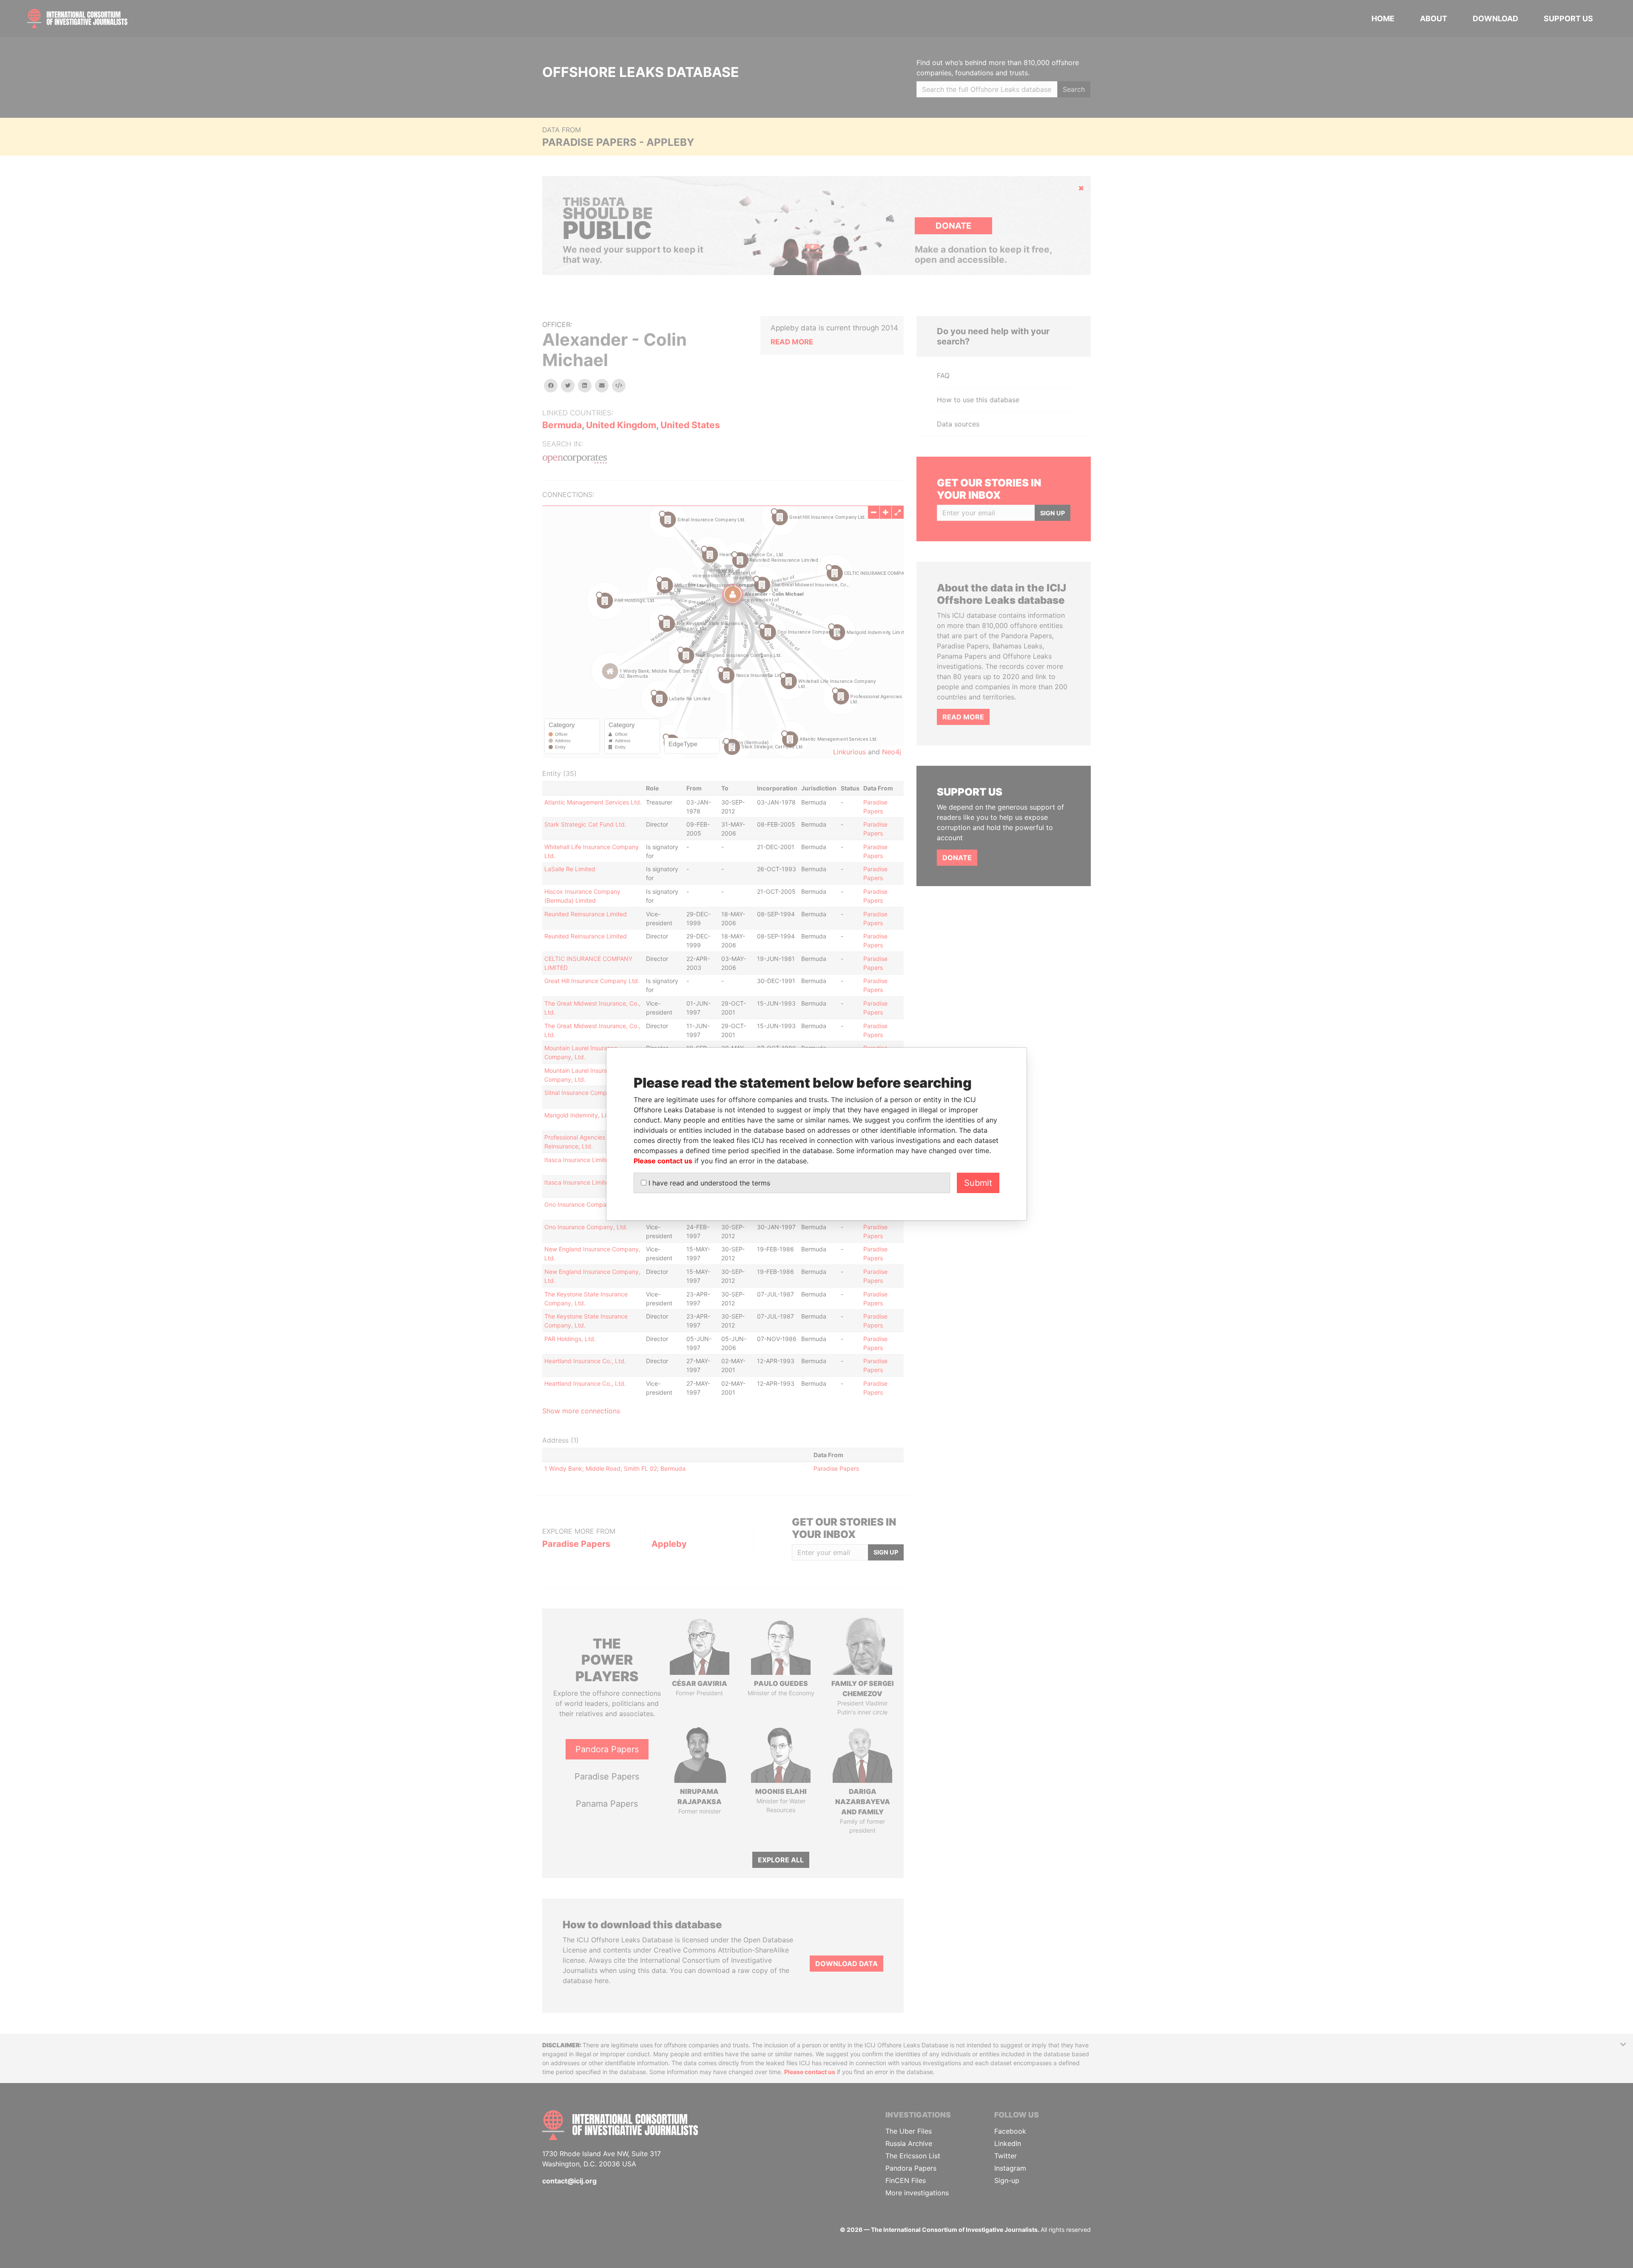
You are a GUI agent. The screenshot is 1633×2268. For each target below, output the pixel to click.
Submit (978, 1183)
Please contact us (663, 1161)
